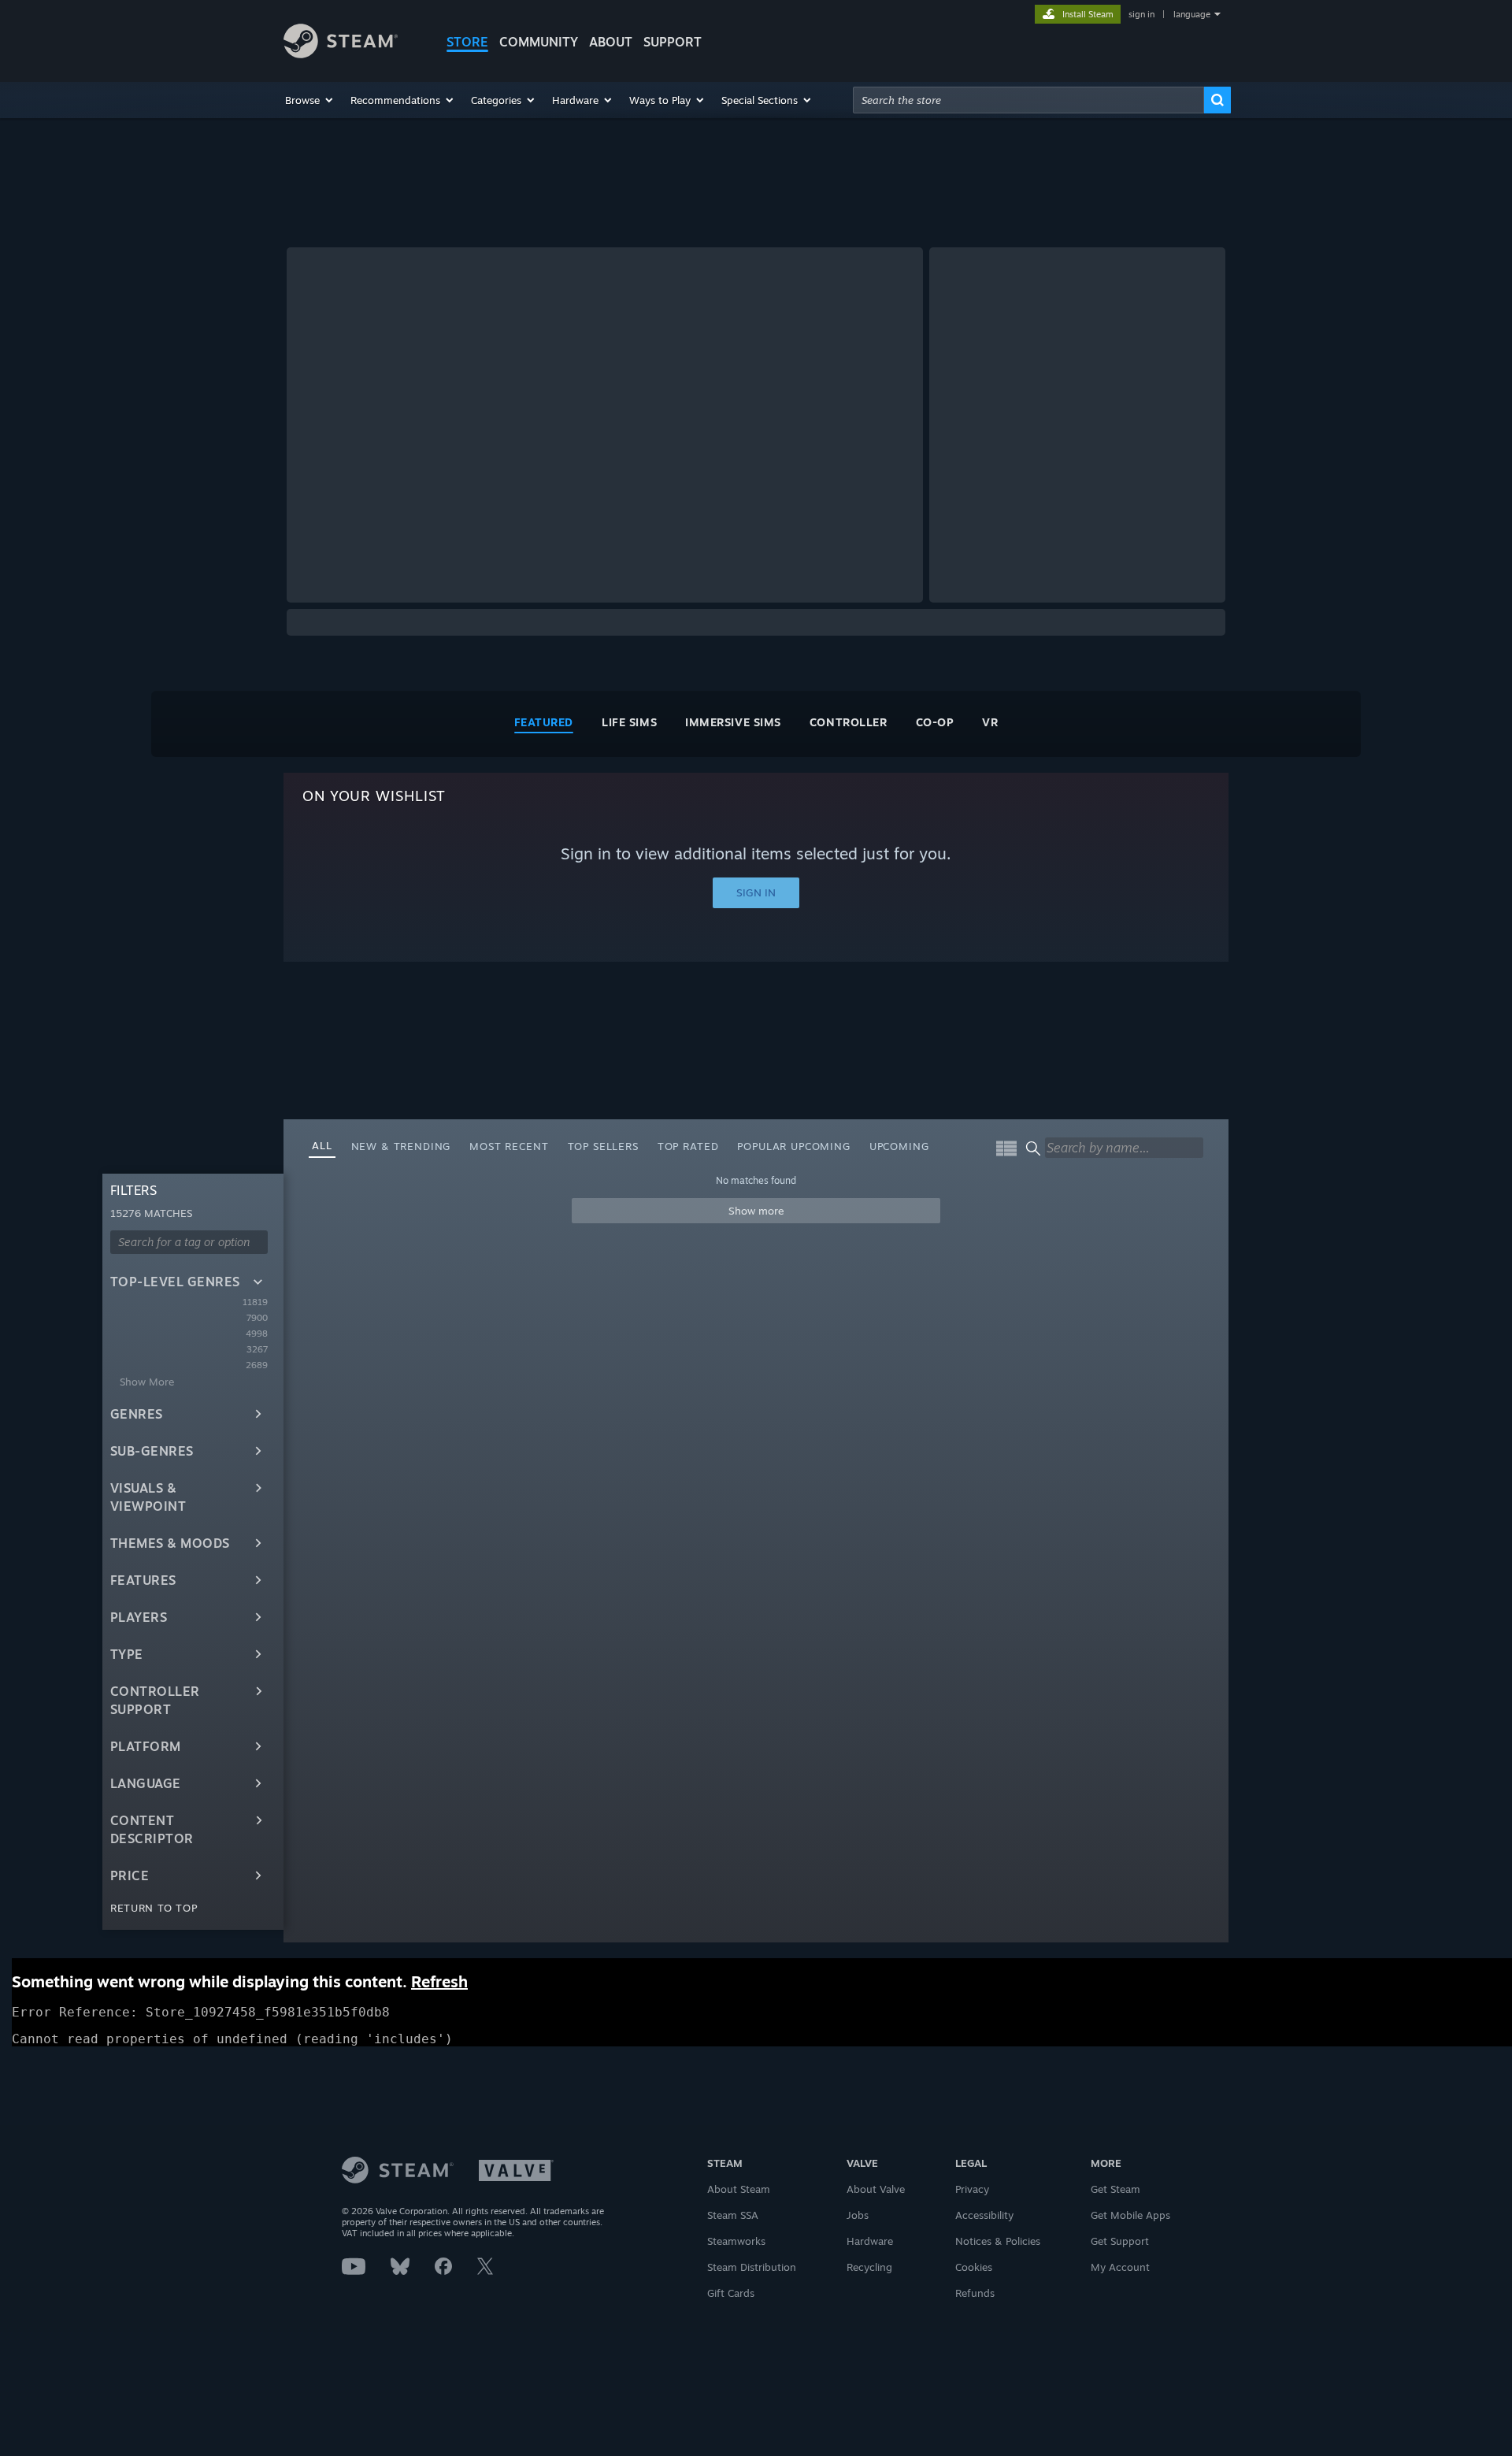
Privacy (972, 2189)
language (1192, 14)
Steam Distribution (752, 2267)
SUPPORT (673, 42)
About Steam (739, 2189)
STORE (467, 42)
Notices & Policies (998, 2241)
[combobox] (1028, 100)
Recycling (869, 2267)
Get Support (1120, 2241)
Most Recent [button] (509, 1146)
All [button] (322, 1145)
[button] (310, 100)
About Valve (876, 2189)
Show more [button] (756, 1211)
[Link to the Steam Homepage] (341, 54)
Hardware (870, 2241)
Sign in (756, 892)
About (611, 42)
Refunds (975, 2293)
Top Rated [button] (688, 1146)
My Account (1120, 2267)
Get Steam (1115, 2189)
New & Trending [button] (401, 1146)
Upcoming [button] (899, 1146)
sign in (1141, 14)
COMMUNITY (539, 42)
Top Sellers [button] (603, 1146)
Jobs (858, 2215)
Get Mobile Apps (1130, 2215)
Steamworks (736, 2241)
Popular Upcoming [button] (793, 1146)
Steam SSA (733, 2215)
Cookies (974, 2267)
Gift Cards (731, 2293)
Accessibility (984, 2215)
